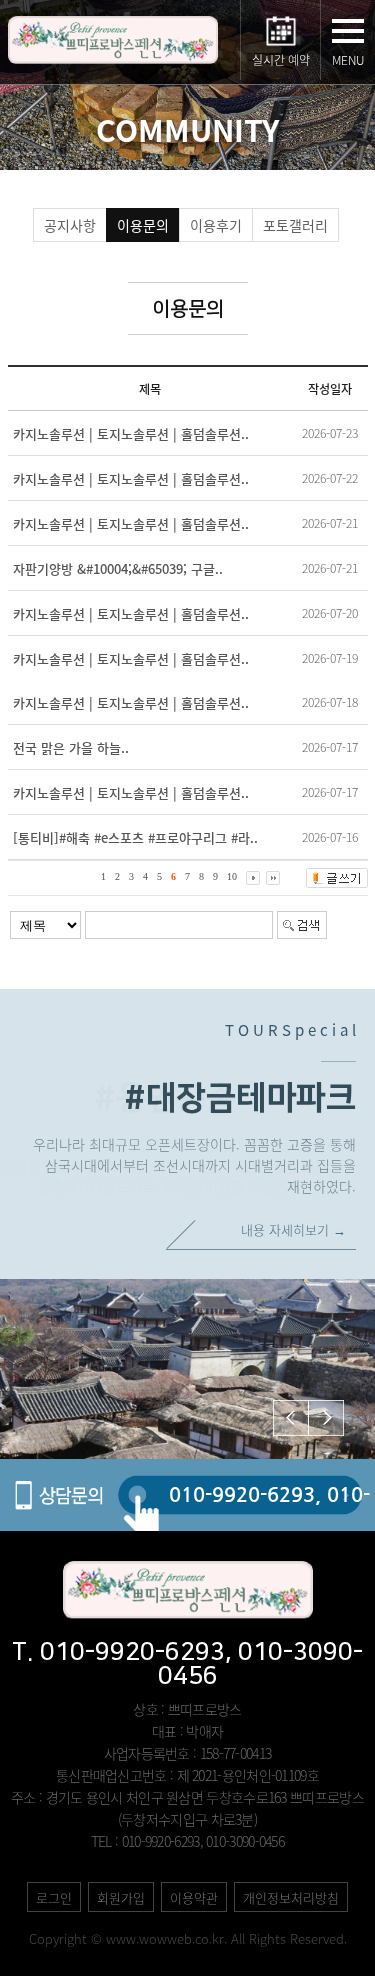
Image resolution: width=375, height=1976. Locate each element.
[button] (326, 1418)
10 (232, 877)
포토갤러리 (295, 225)
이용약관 (194, 1897)
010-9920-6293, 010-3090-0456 (269, 1507)
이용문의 (143, 225)
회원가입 (121, 1897)
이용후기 (216, 225)
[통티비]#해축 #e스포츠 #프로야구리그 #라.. (135, 837)
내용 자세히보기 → (293, 1229)
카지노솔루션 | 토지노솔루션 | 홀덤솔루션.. (131, 433)
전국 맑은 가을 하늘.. (71, 747)
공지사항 (70, 225)
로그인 (54, 1897)
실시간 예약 (281, 60)
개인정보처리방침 (291, 1897)
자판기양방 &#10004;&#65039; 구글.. (118, 568)
